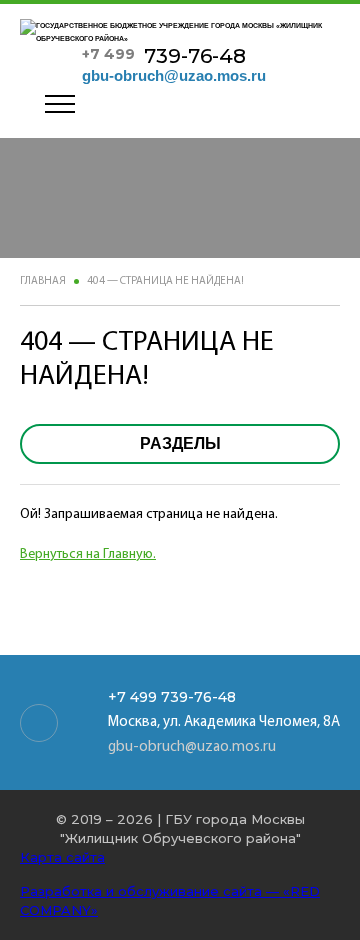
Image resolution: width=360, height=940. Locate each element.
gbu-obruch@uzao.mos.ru (174, 75)
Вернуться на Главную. (88, 554)
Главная (43, 281)
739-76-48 (164, 56)
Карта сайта (62, 857)
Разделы (180, 443)
